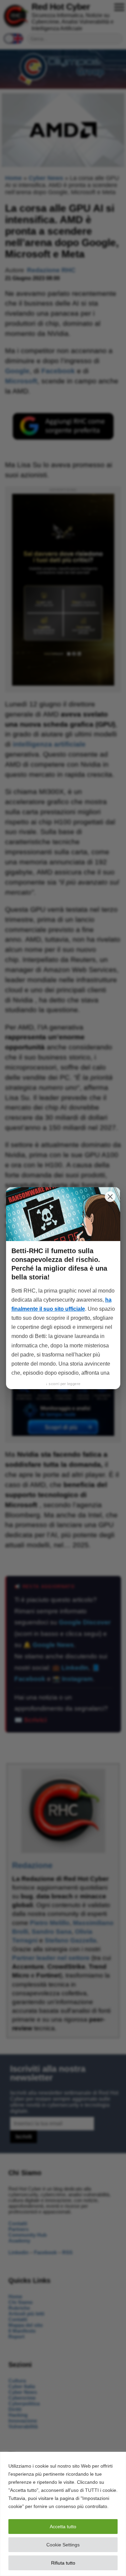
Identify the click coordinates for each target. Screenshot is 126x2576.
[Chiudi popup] (110, 1197)
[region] (63, 2514)
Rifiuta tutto (63, 2563)
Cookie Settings (63, 2545)
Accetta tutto (63, 2527)
